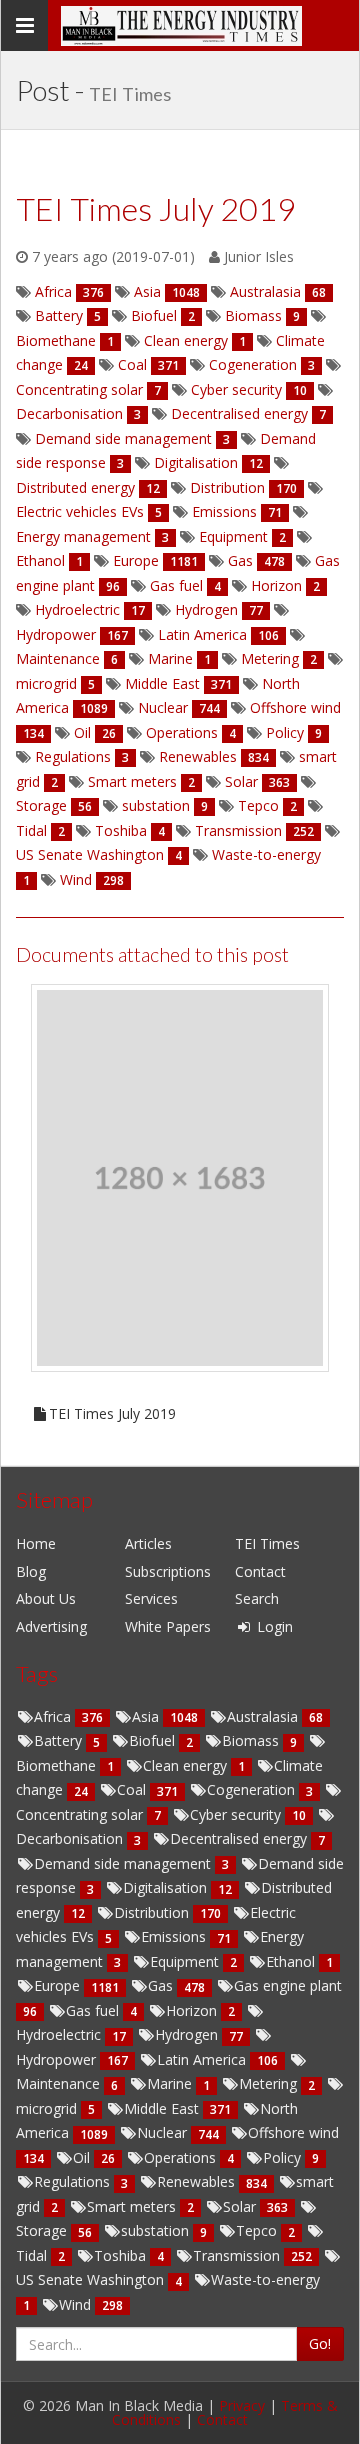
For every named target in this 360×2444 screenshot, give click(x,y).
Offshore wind (293, 2132)
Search (257, 1598)
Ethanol (292, 1961)
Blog (31, 1571)
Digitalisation (167, 1887)
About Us (46, 1598)
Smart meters (133, 2206)
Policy (284, 2157)
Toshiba (122, 2255)
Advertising (51, 1626)
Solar (241, 2206)
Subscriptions (168, 1571)
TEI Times (267, 1543)
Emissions (175, 1936)
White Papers (168, 1626)
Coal (133, 1789)
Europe (59, 1985)
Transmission (238, 2255)
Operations (182, 2157)
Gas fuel (94, 2010)
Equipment (186, 1961)
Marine (171, 2083)
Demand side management (124, 1863)
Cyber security (237, 1814)
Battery (60, 1740)
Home (36, 1543)
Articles (148, 1543)
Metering (270, 2083)
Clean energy (187, 1765)
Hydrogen (188, 2034)
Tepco (258, 2230)
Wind (77, 2304)
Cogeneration (253, 1789)
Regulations (74, 2181)
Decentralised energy (240, 1838)
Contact (260, 1571)
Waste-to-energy (265, 2279)
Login (273, 1626)
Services (151, 1598)
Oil (83, 2157)
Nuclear (164, 2132)
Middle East (163, 2108)
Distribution (153, 1912)
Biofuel (154, 1740)
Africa (54, 1716)
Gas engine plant (288, 1985)
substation (157, 2230)
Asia (147, 1716)
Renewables (198, 2181)
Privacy (242, 2405)
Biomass (252, 1740)
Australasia (264, 1716)
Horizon (193, 2010)
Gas (162, 1985)
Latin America (203, 2059)
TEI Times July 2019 (112, 1413)
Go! (320, 2343)
